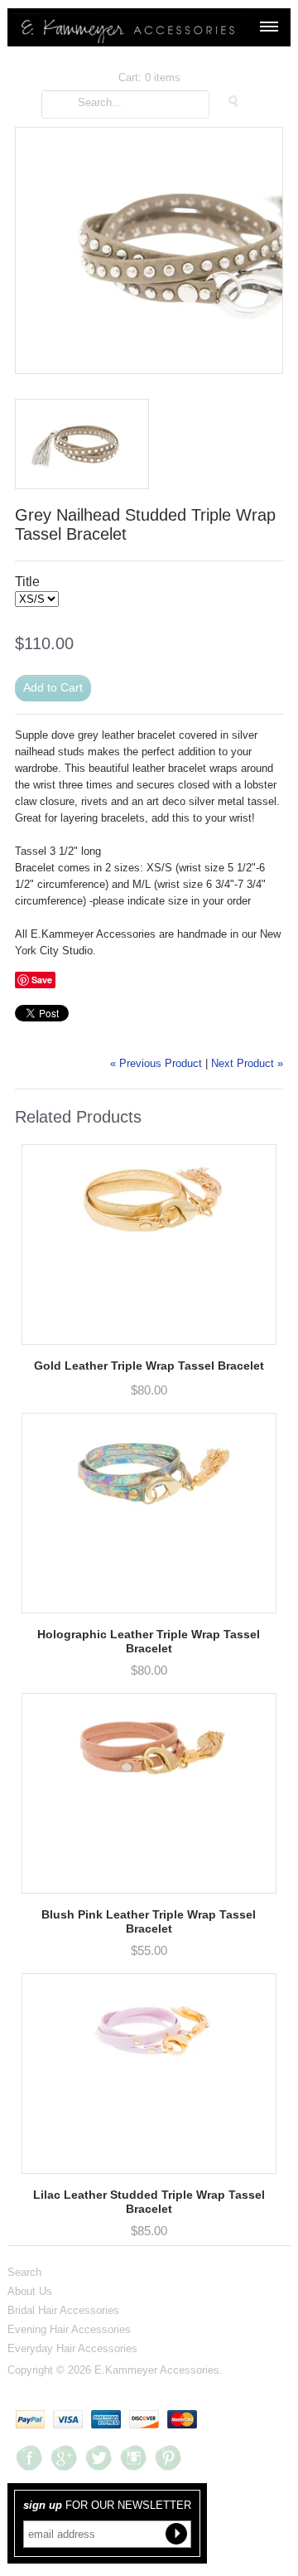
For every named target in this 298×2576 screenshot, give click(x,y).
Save (42, 980)
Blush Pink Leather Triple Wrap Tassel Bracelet (149, 1921)
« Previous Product (156, 1063)
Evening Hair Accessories (69, 2329)
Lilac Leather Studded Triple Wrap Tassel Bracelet (149, 2202)
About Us (30, 2291)
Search (24, 2272)
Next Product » (247, 1063)
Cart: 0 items (149, 78)
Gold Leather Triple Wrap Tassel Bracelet (149, 1366)
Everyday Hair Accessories (72, 2348)
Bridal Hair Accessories (63, 2310)
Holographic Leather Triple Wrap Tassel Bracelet (149, 1641)
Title (27, 582)
